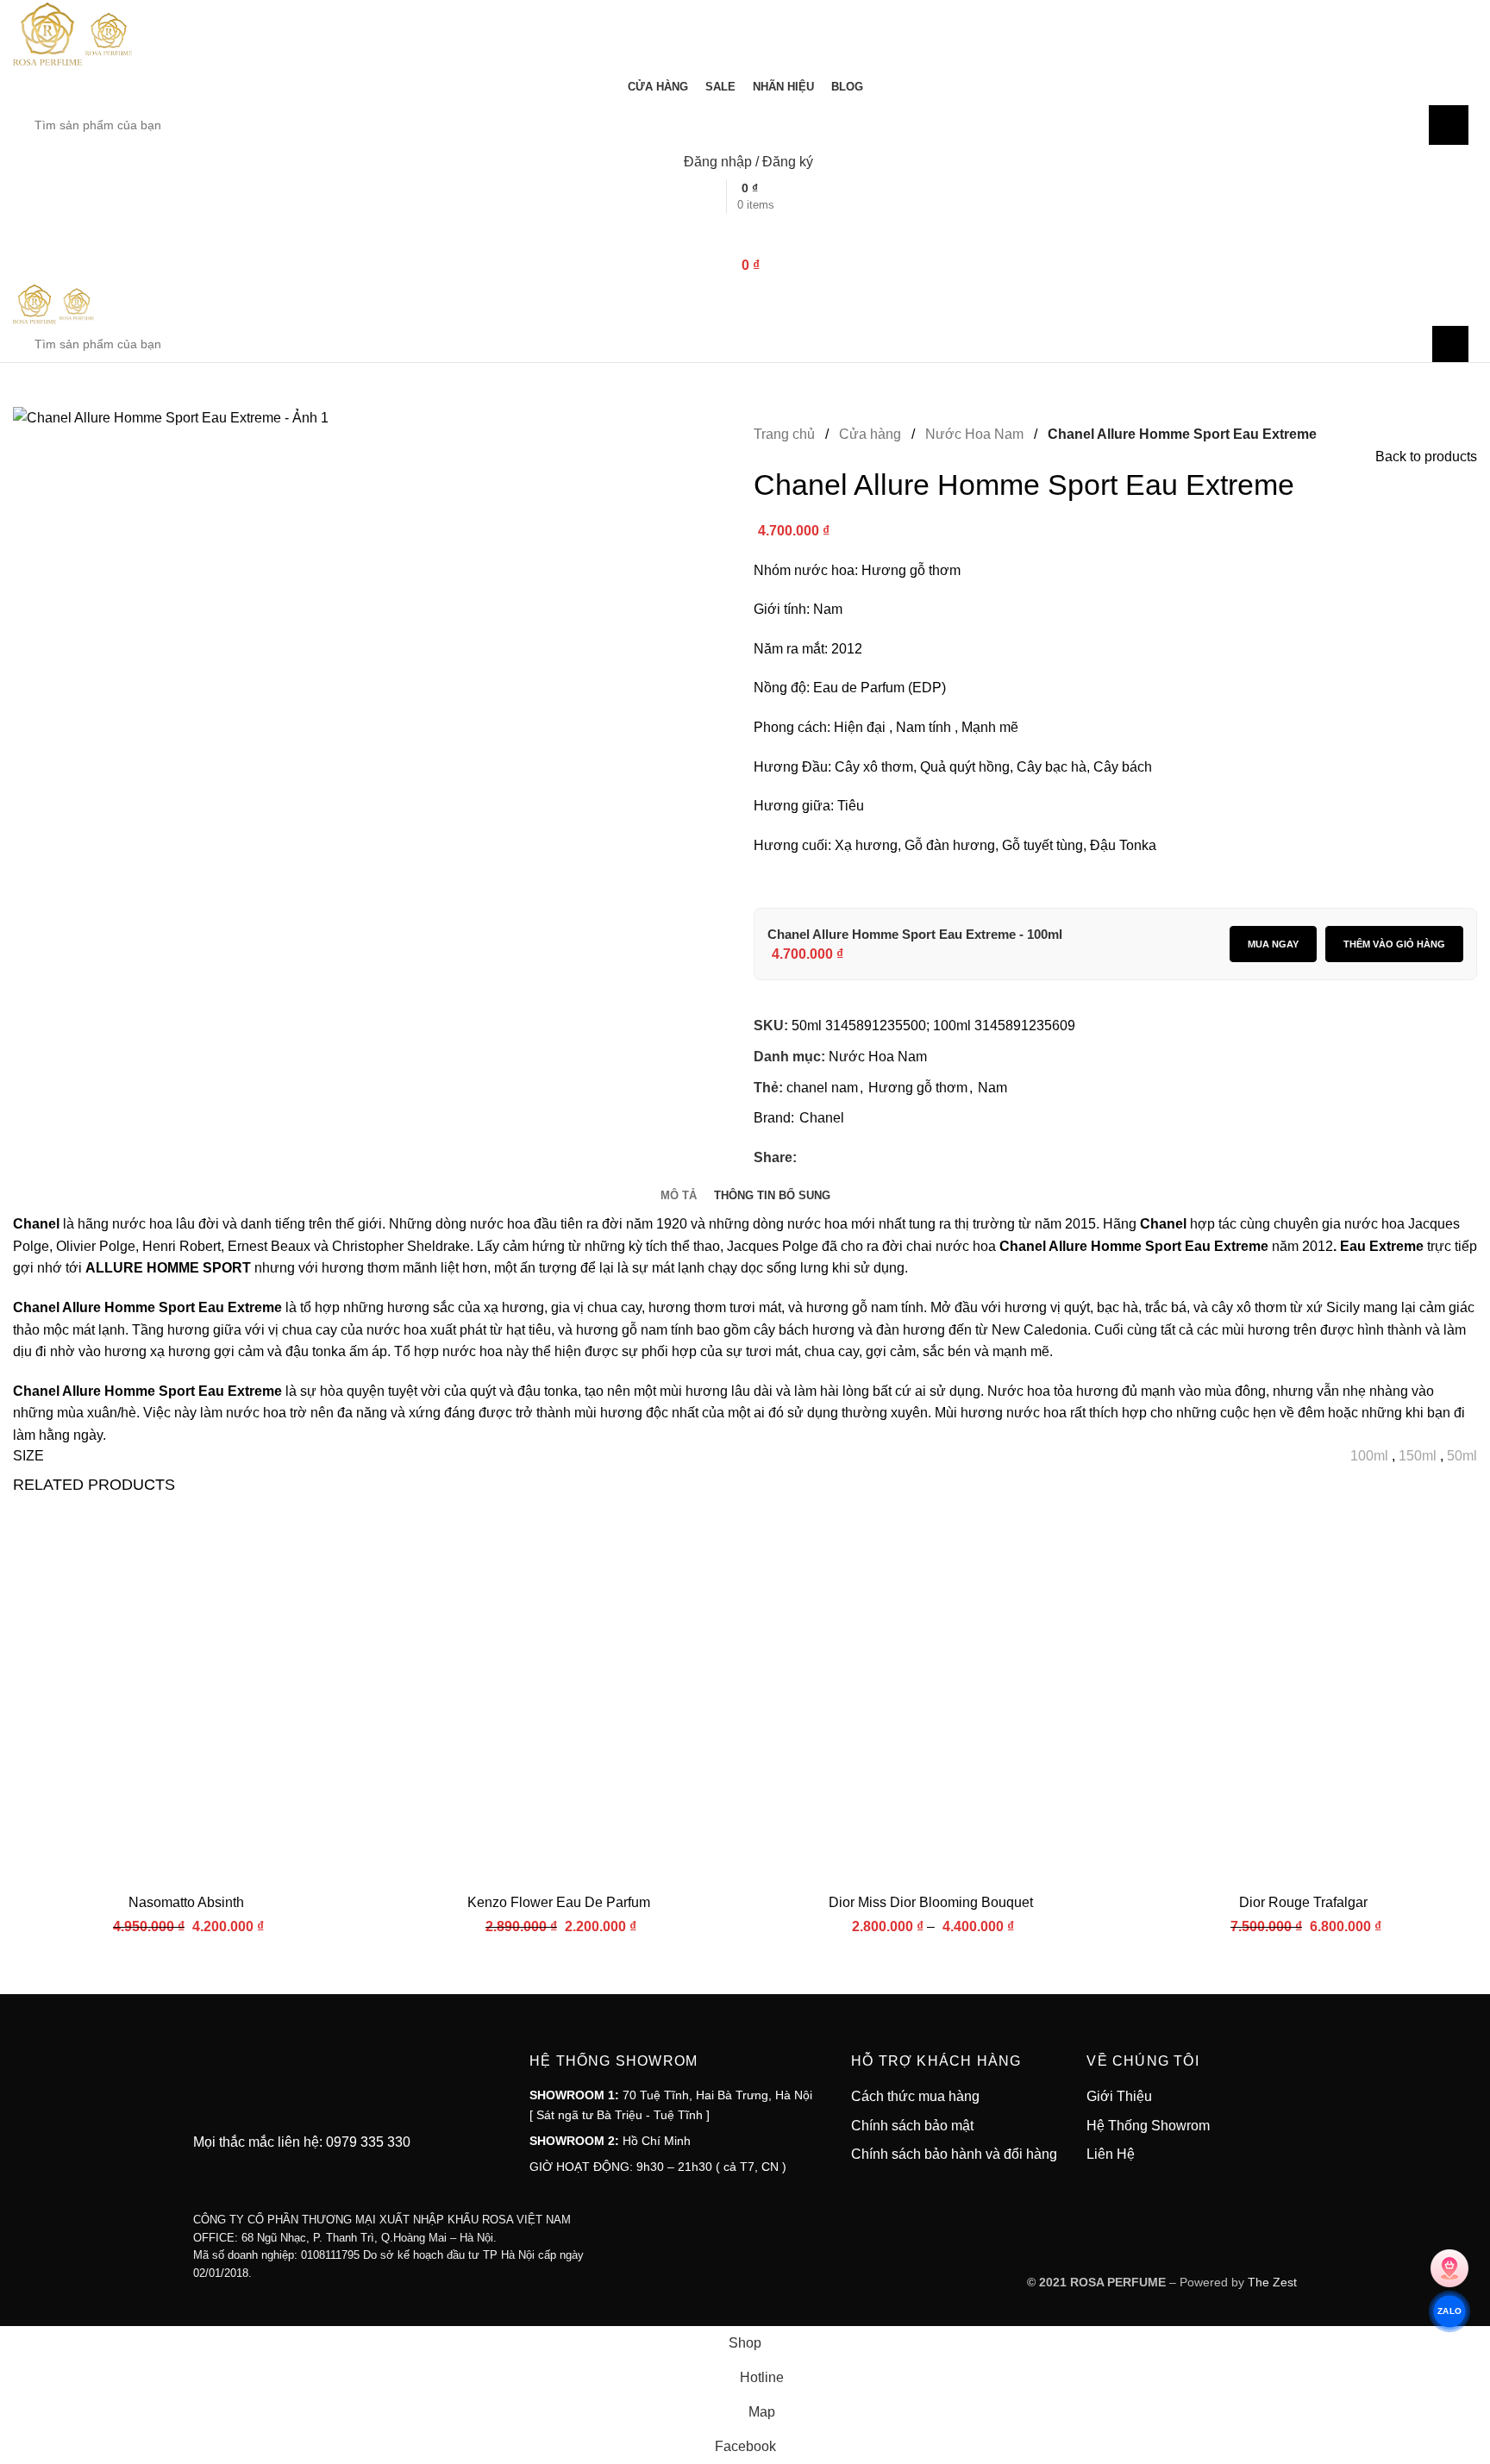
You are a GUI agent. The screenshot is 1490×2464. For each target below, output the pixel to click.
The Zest (1271, 2282)
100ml (1369, 1456)
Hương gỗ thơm (918, 1088)
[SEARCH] (1449, 125)
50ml (1462, 1456)
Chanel (822, 1118)
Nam (992, 1088)
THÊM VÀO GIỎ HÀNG (1394, 944)
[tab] (679, 1195)
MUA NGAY (1273, 944)
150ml (1418, 1456)
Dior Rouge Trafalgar (1303, 1902)
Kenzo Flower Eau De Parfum (559, 1902)
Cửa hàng (872, 434)
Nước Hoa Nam (976, 434)
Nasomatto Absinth (186, 1902)
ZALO (1449, 2311)
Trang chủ (786, 434)
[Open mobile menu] (745, 231)
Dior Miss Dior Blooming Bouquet (931, 1902)
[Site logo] (49, 33)
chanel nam (822, 1088)
